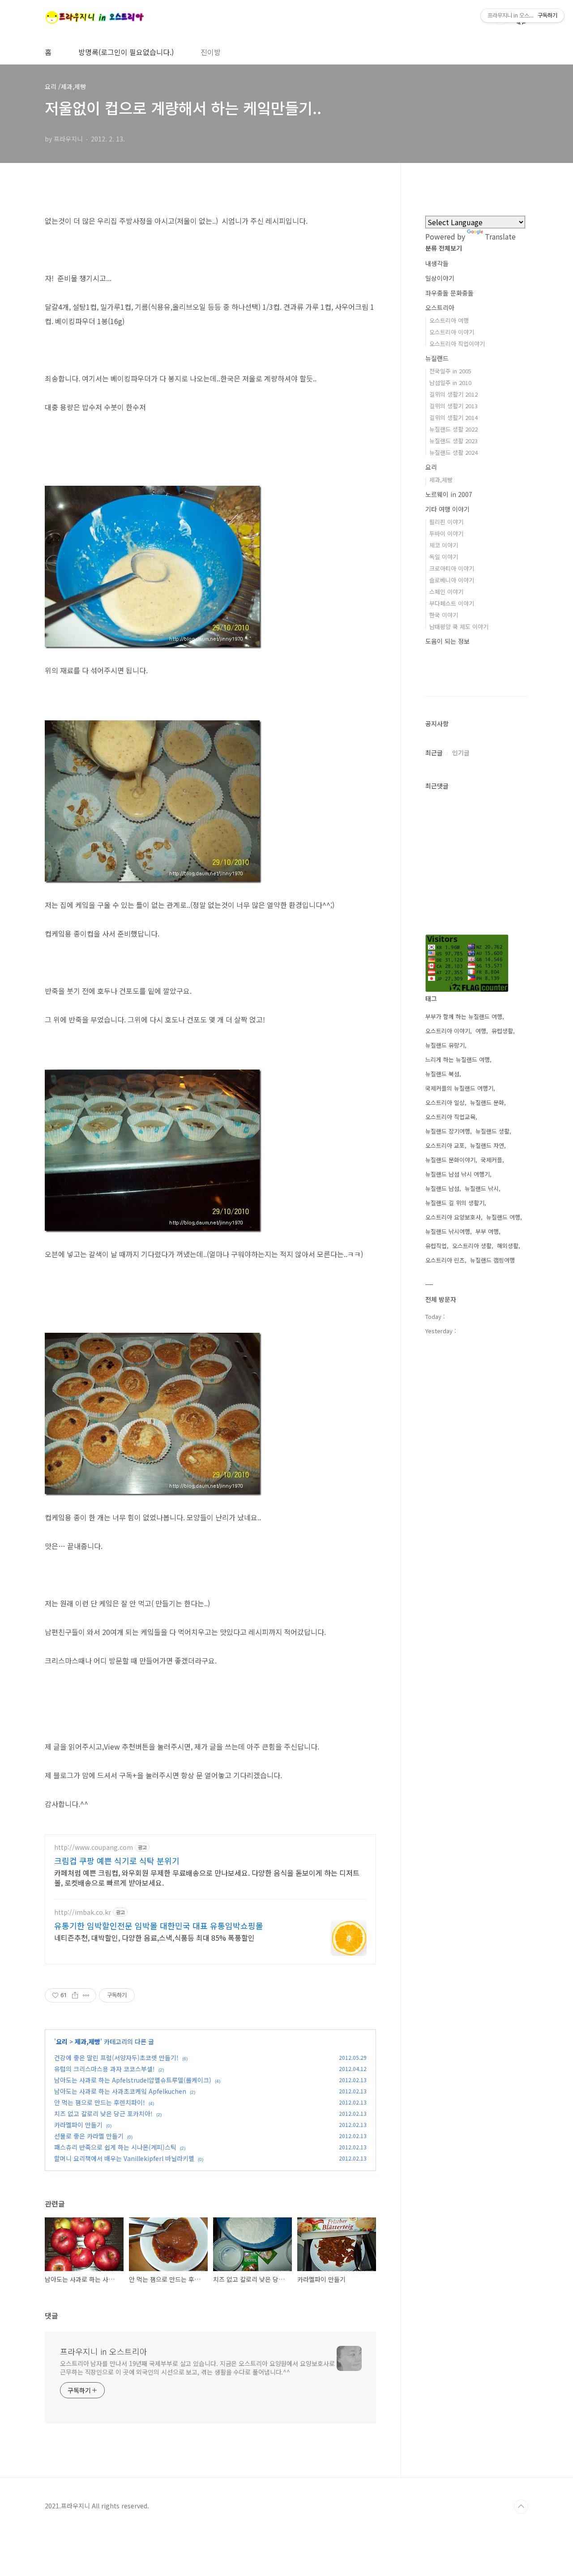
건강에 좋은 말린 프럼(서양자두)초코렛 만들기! (116, 2058)
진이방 (211, 52)
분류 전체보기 (444, 248)
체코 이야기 (444, 545)
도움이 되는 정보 (447, 641)
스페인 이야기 (446, 592)
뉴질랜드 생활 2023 (453, 441)
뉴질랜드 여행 (503, 1217)
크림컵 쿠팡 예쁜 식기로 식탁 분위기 (117, 1861)
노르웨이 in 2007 (449, 494)
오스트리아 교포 (445, 1145)
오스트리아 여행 (449, 320)
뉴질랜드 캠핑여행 (492, 1260)
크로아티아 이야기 (452, 568)
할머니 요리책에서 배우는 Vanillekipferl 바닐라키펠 (124, 2158)
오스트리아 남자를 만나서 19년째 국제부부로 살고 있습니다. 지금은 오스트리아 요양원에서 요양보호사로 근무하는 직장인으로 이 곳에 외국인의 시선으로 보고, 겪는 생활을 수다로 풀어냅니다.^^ (197, 2368)
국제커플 (492, 1160)
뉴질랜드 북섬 (442, 1074)
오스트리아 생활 (472, 1246)
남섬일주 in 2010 (450, 383)
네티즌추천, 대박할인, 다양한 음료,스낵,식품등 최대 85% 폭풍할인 (154, 1937)
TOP (521, 2507)
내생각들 (437, 263)
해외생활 (508, 1246)
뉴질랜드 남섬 (442, 1188)
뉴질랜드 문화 (487, 1102)
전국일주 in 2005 (450, 371)
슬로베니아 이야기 (452, 580)
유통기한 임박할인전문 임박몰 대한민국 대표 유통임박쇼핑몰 (159, 1926)
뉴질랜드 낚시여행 (448, 1231)
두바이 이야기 (446, 533)
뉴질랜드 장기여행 (448, 1131)
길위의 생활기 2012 (453, 394)
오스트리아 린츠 (445, 1260)
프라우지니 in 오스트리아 (104, 2351)
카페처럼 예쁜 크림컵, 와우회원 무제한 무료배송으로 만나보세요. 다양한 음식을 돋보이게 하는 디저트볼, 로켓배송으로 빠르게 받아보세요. (207, 1877)
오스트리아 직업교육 (450, 1117)
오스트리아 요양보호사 (453, 1217)
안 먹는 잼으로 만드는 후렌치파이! (100, 2102)
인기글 (461, 753)
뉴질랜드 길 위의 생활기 (455, 1203)
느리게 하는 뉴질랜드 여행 (458, 1059)
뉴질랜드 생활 (492, 1131)
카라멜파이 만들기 (78, 2125)
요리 (63, 2041)
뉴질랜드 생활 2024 (453, 452)
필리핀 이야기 (446, 522)
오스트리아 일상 (445, 1102)
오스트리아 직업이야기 (457, 344)
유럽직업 (436, 1246)
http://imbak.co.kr (83, 1912)
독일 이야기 (444, 557)
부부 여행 (487, 1231)
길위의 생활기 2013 (453, 406)
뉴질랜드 (437, 358)
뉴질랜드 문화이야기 (450, 1160)
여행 (481, 1031)
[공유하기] (75, 1995)
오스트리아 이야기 (452, 332)
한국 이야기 (444, 615)
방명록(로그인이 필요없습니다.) (126, 52)
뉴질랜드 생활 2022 (453, 429)
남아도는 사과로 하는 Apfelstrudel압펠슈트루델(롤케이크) (133, 2080)
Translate (500, 236)
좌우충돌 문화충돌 (449, 293)
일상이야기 (440, 278)
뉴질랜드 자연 (487, 1145)
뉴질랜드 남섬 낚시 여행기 (458, 1174)
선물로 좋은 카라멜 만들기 (89, 2136)
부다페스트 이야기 (452, 603)
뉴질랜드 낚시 (482, 1188)
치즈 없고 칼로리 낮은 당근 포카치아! (103, 2114)
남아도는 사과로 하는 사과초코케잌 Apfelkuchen (120, 2091)
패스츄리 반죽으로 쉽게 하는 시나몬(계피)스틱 (115, 2147)
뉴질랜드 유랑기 (445, 1045)
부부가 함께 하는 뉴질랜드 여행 (464, 1016)
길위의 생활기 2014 (453, 417)
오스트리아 (440, 308)
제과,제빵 (88, 2041)
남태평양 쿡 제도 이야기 (459, 627)
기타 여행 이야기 (447, 509)
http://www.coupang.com (94, 1847)
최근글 (434, 753)
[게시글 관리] (86, 1995)
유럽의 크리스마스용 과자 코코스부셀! (105, 2069)
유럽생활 (502, 1031)
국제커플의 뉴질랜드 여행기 (459, 1088)
